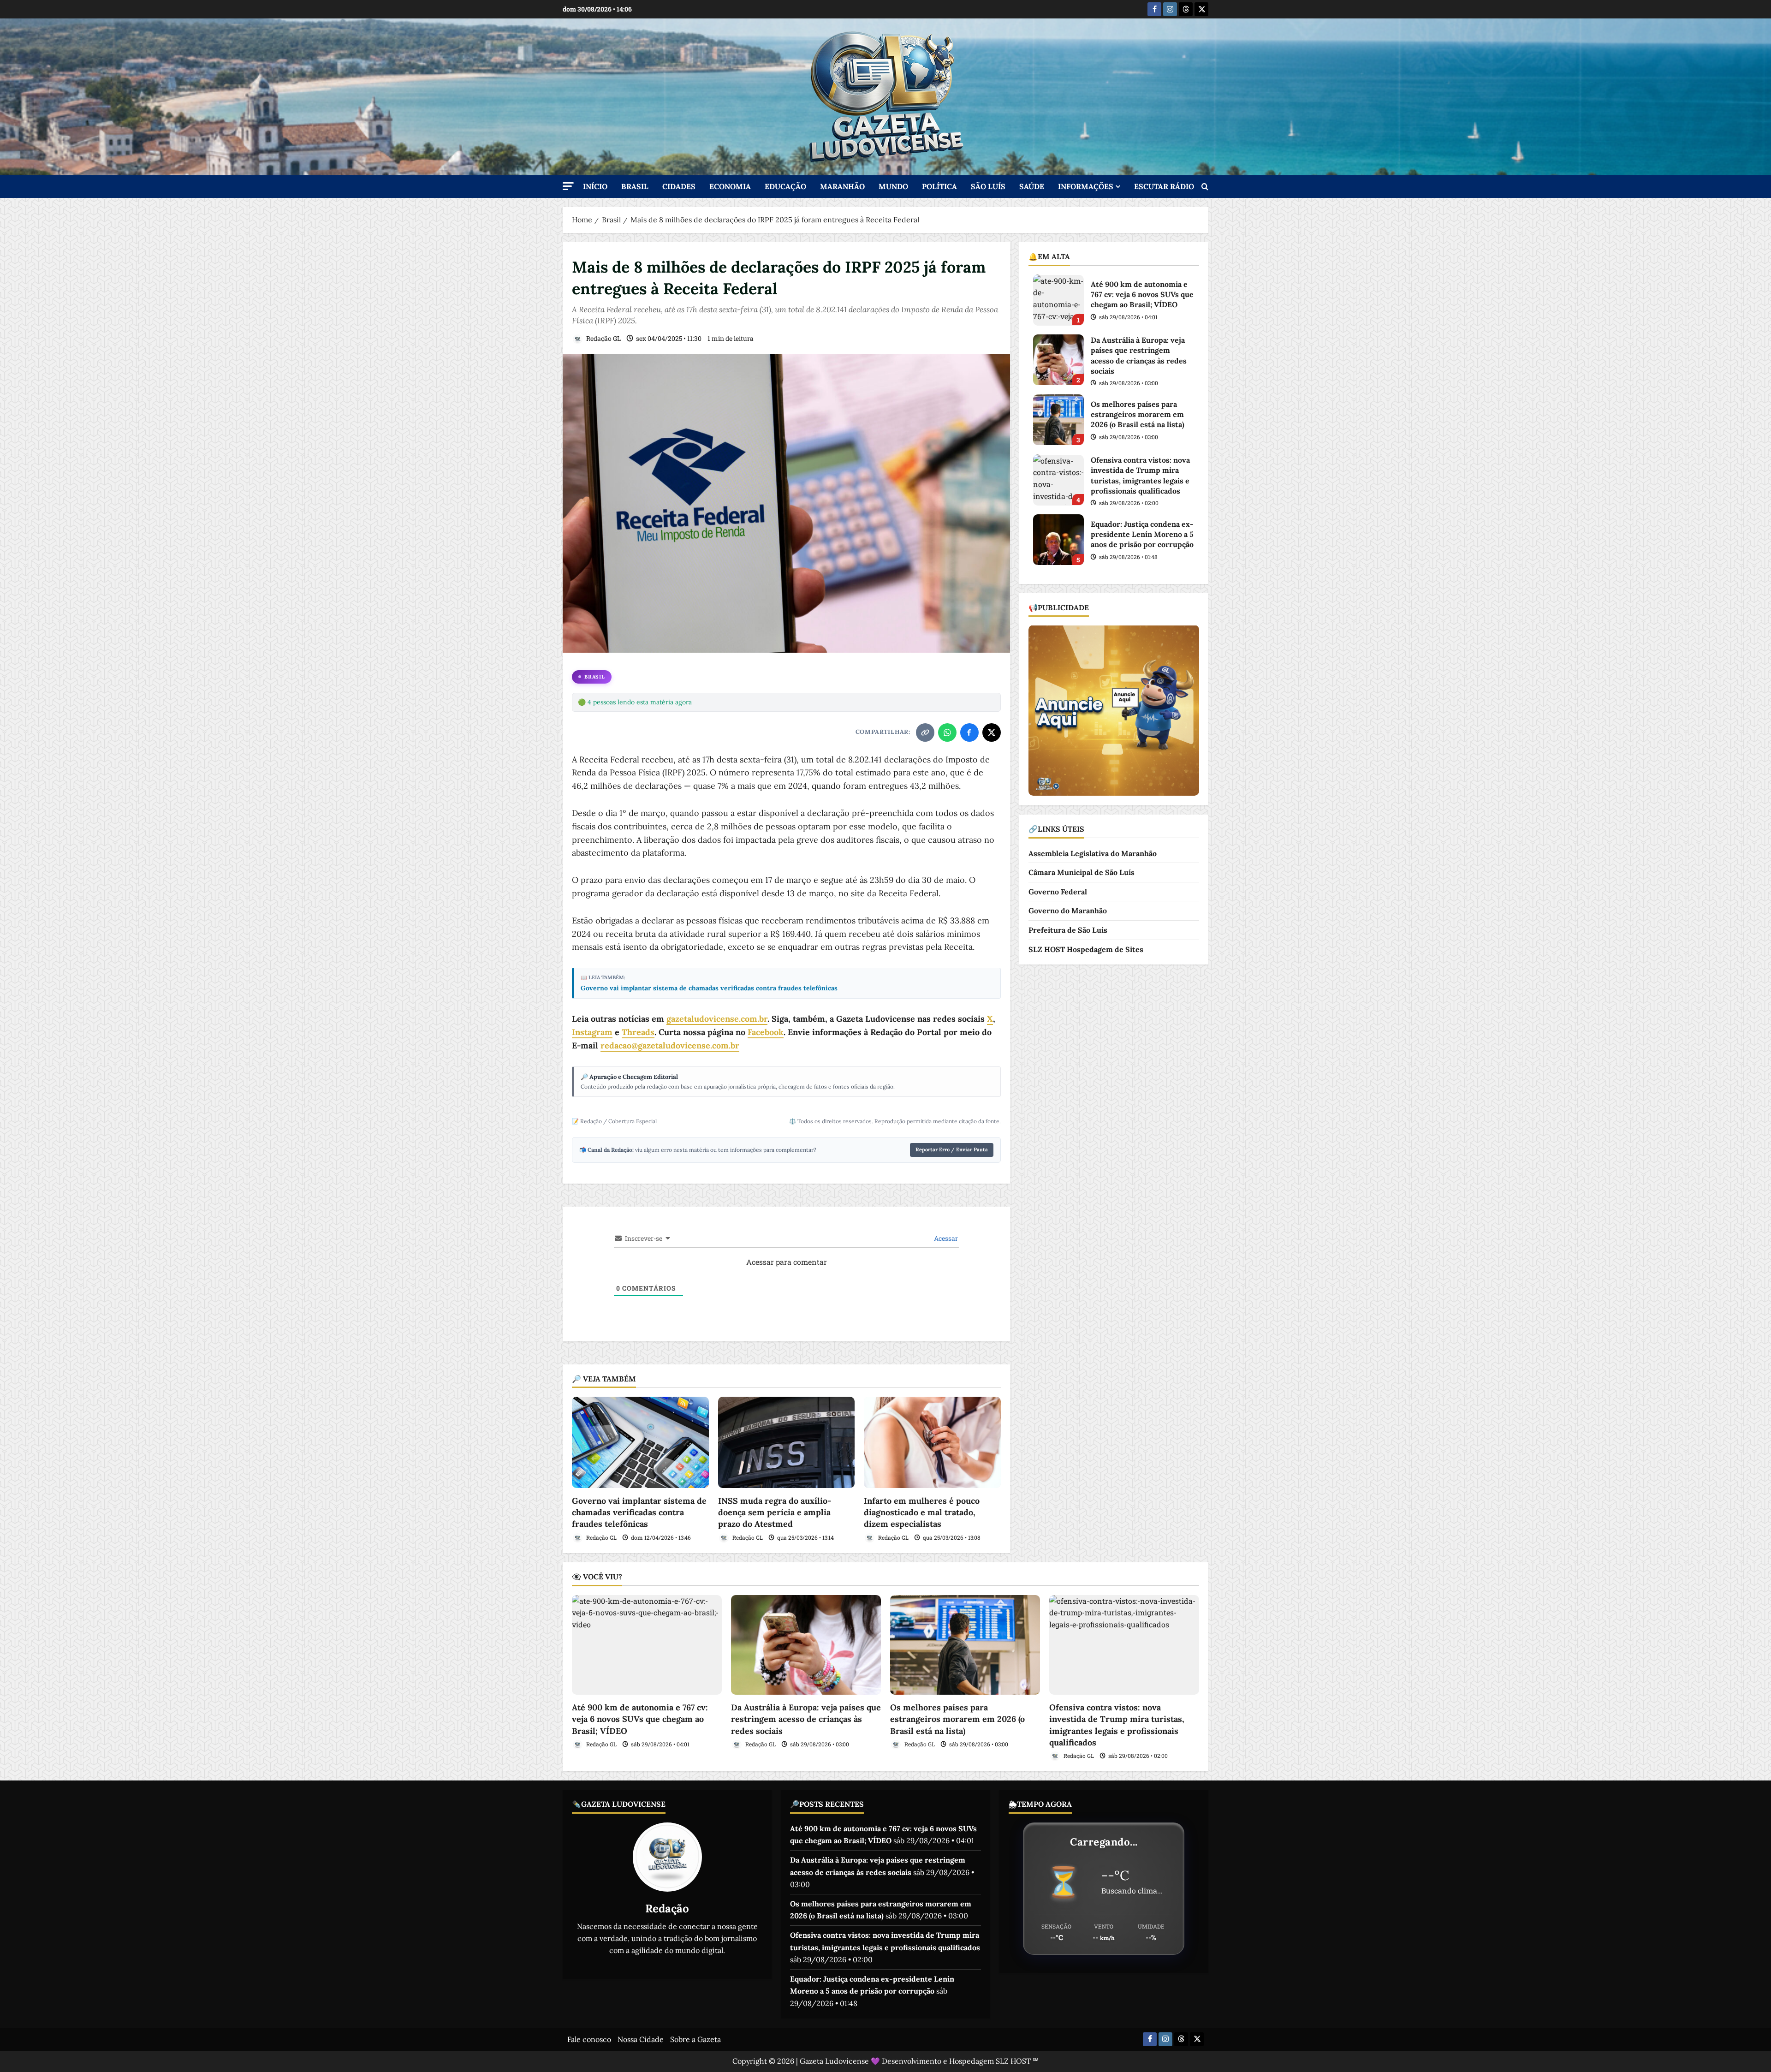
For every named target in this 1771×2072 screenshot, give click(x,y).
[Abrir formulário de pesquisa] (1205, 187)
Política (939, 186)
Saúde (1032, 186)
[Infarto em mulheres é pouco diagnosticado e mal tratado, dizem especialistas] (932, 1442)
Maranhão (842, 186)
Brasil (635, 186)
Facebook (766, 1032)
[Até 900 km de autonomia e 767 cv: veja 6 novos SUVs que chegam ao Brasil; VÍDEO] (647, 1645)
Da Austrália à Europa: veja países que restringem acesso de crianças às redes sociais (1058, 360)
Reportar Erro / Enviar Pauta (952, 1149)
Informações (1086, 186)
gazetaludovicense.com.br (717, 1019)
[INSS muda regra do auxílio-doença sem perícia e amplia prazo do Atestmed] (787, 1442)
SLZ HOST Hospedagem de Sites (1086, 949)
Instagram (592, 1032)
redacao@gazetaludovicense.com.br (670, 1045)
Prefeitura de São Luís (1068, 929)
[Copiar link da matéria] (925, 732)
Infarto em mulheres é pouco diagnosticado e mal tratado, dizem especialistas (922, 1512)
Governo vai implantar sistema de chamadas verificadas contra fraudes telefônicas (709, 988)
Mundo (893, 186)
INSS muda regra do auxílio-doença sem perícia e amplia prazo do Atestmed (775, 1512)
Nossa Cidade (641, 2039)
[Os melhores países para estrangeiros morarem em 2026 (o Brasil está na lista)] (965, 1645)
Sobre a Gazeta (695, 2039)
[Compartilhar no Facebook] (969, 732)
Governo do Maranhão (1068, 911)
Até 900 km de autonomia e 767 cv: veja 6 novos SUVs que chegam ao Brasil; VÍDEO (1058, 300)
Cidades (679, 186)
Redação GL (603, 338)
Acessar (945, 1238)
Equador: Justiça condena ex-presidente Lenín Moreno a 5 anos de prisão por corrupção (1058, 540)
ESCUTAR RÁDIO (1164, 186)
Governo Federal (1058, 891)
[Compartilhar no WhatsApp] (947, 732)
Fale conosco (589, 2039)
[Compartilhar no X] (992, 732)
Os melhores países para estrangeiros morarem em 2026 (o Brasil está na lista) (1058, 420)
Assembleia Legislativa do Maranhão (1093, 853)
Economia (730, 186)
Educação (785, 186)
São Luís (988, 186)
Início (595, 186)
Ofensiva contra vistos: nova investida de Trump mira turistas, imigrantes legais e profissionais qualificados (1058, 480)
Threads (638, 1032)
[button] (568, 186)
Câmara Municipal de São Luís (1082, 872)
